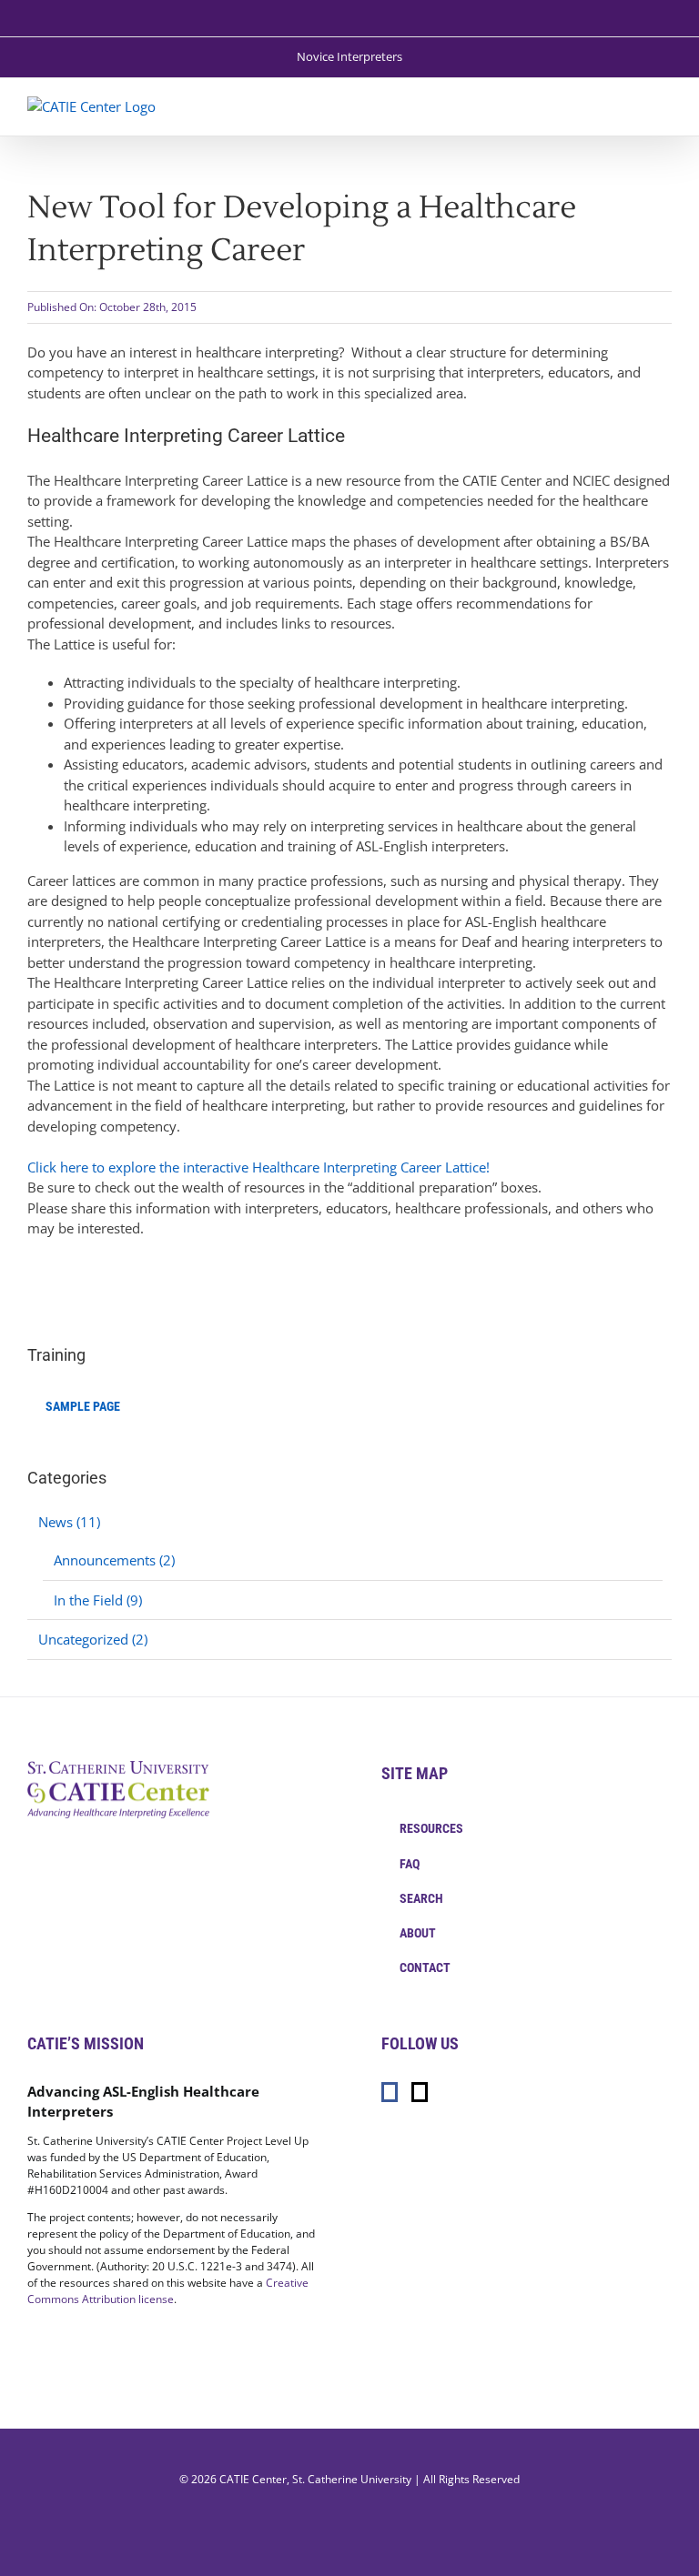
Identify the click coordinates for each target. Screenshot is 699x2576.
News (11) (69, 1522)
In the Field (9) (98, 1600)
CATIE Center (253, 2479)
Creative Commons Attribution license (168, 2291)
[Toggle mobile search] (632, 106)
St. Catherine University (352, 2479)
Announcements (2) (114, 1560)
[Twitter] (420, 2092)
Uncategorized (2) (93, 1639)
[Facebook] (390, 2092)
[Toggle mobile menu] (664, 106)
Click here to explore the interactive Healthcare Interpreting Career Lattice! (258, 1167)
